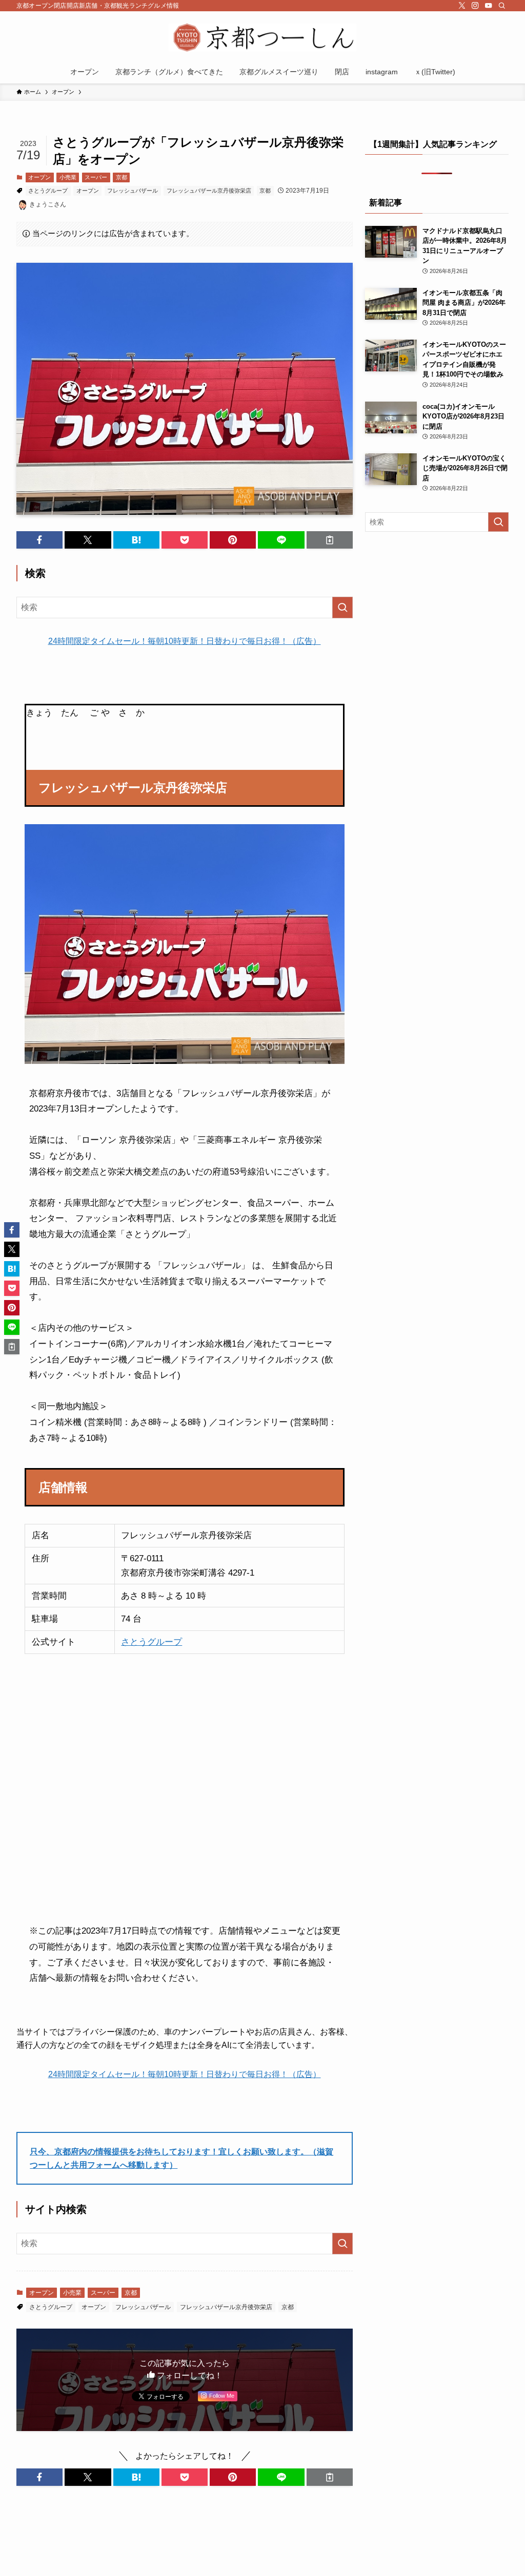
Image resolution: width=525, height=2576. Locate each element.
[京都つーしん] (262, 38)
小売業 (68, 177)
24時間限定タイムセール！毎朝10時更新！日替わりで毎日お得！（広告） (185, 641)
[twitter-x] (462, 6)
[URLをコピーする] (330, 540)
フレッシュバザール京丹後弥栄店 (209, 191)
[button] (39, 540)
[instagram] (475, 6)
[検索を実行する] (342, 608)
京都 (122, 177)
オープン (39, 177)
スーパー (96, 177)
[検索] (502, 6)
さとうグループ (48, 191)
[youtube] (489, 6)
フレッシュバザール (133, 191)
